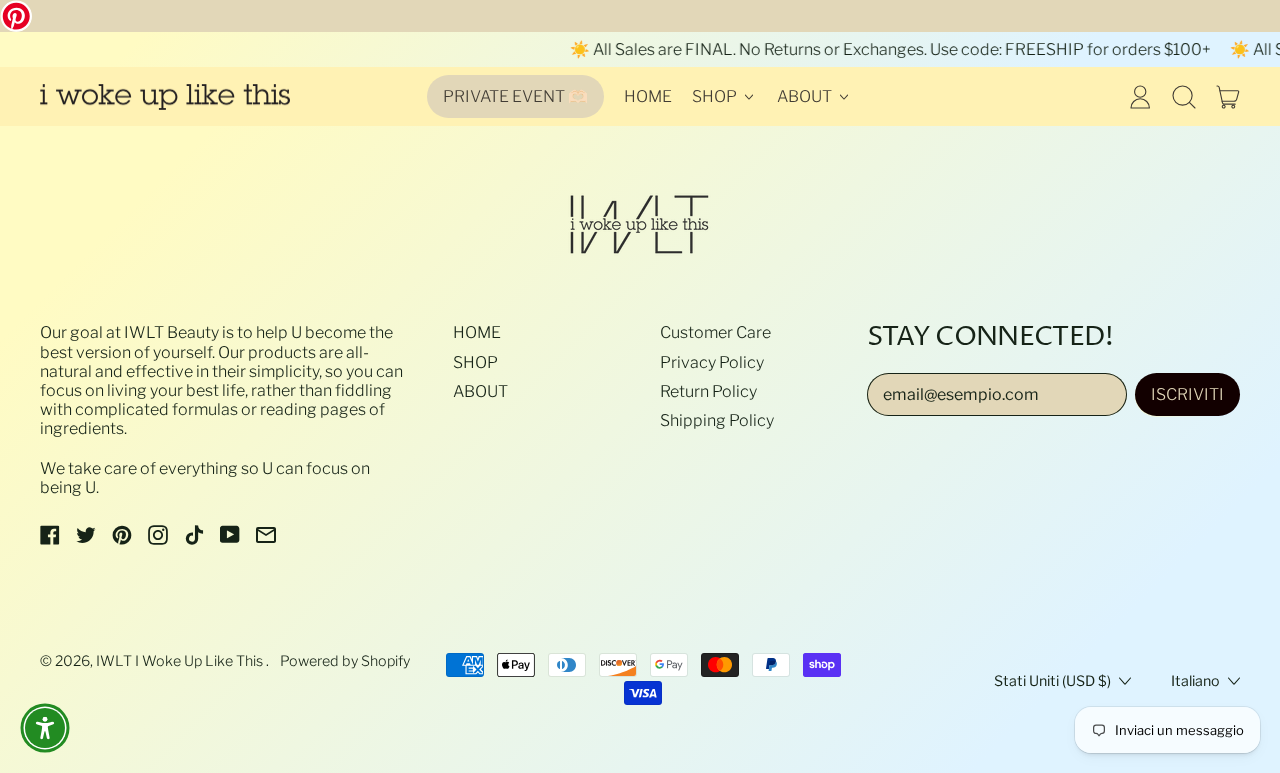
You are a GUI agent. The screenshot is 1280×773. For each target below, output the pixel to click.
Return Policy (708, 391)
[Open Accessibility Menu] (45, 728)
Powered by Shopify (345, 661)
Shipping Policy (717, 420)
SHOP (475, 362)
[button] (1184, 97)
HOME (648, 96)
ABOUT (480, 391)
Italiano (1195, 681)
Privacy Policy (712, 362)
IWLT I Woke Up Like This (181, 661)
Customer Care (715, 332)
